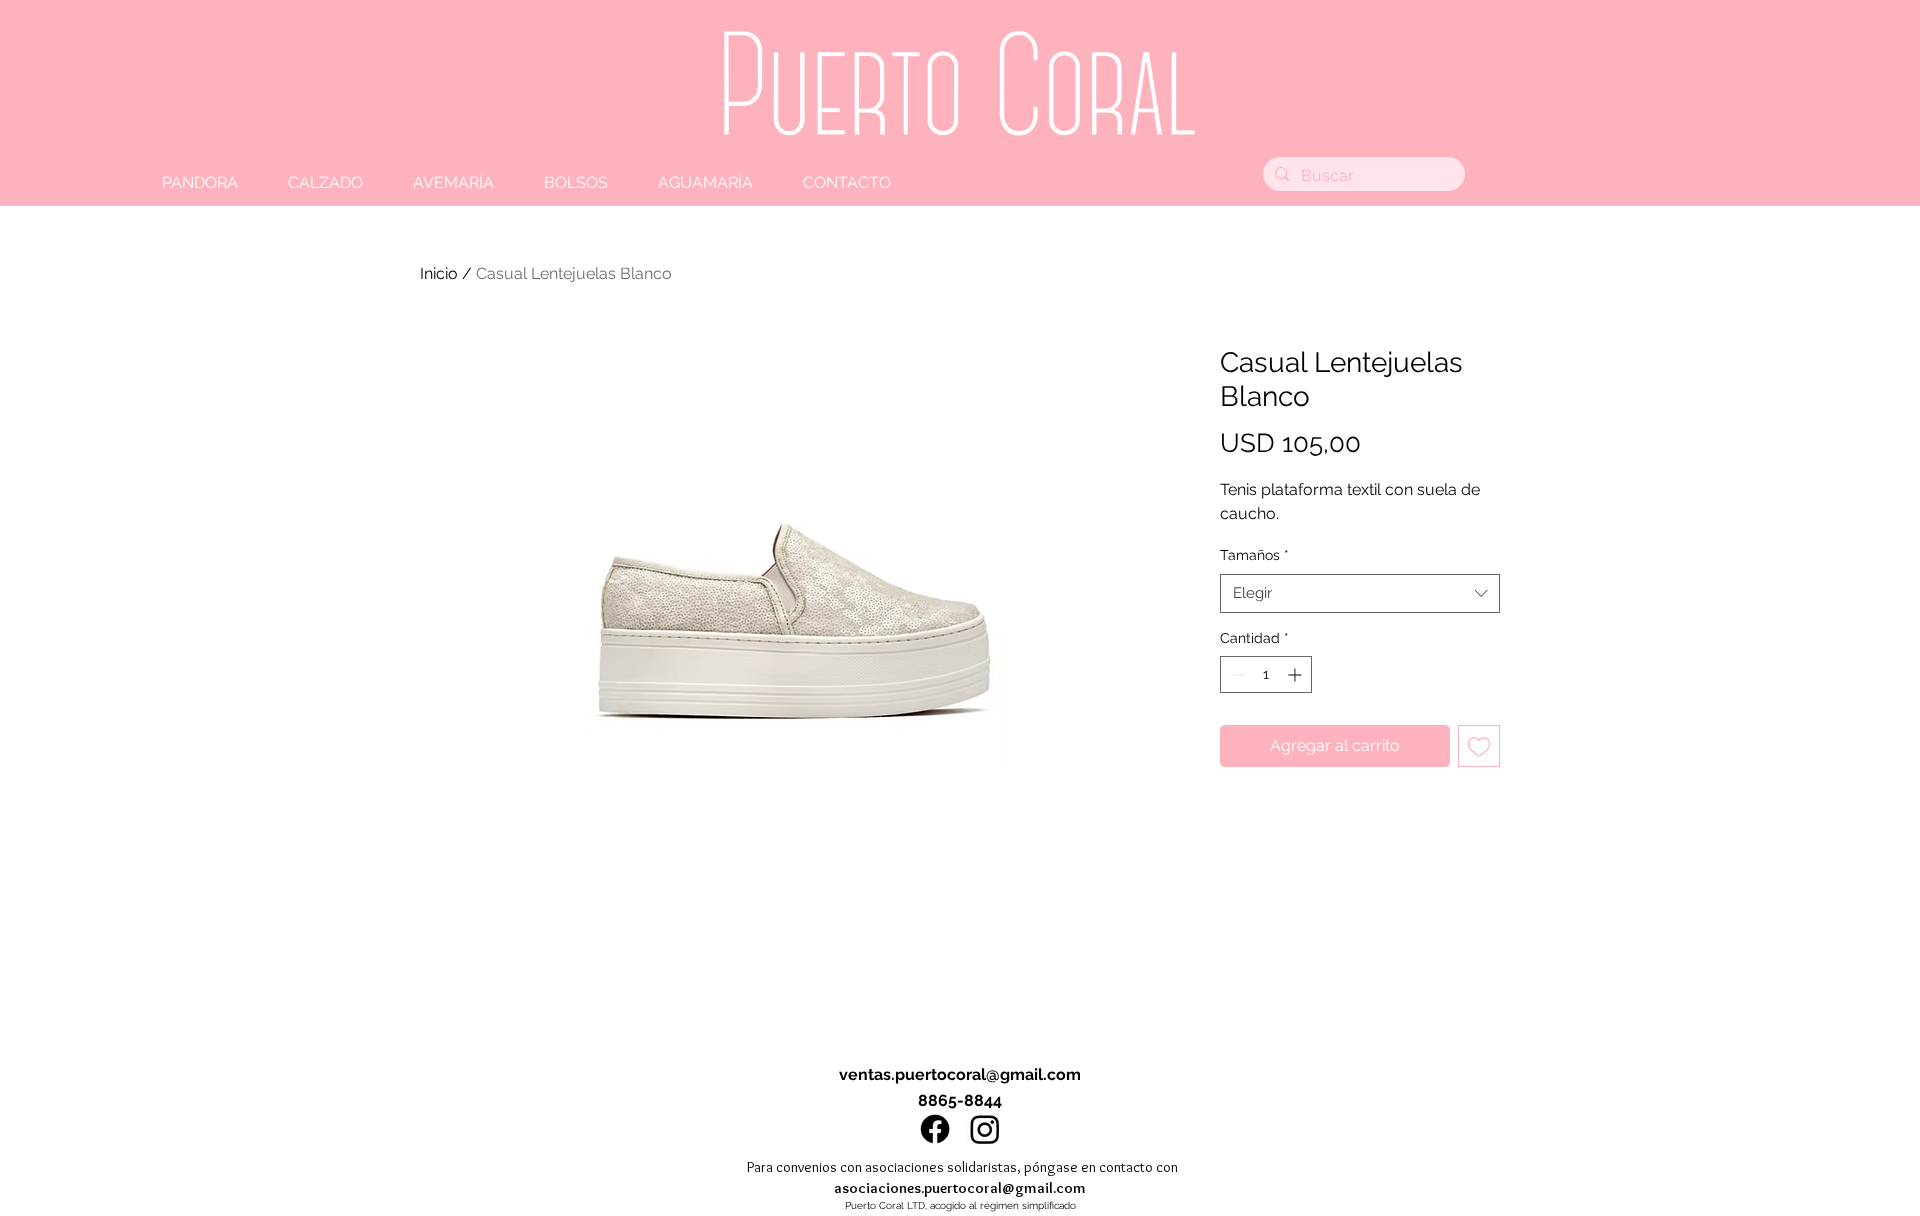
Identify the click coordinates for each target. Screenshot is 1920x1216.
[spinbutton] (1266, 674)
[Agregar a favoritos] (1479, 746)
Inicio (439, 273)
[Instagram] (985, 1129)
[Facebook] (935, 1129)
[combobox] (1360, 593)
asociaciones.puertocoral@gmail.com (960, 1188)
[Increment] (1296, 674)
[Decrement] (1235, 674)
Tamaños (1254, 555)
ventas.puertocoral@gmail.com (960, 1074)
